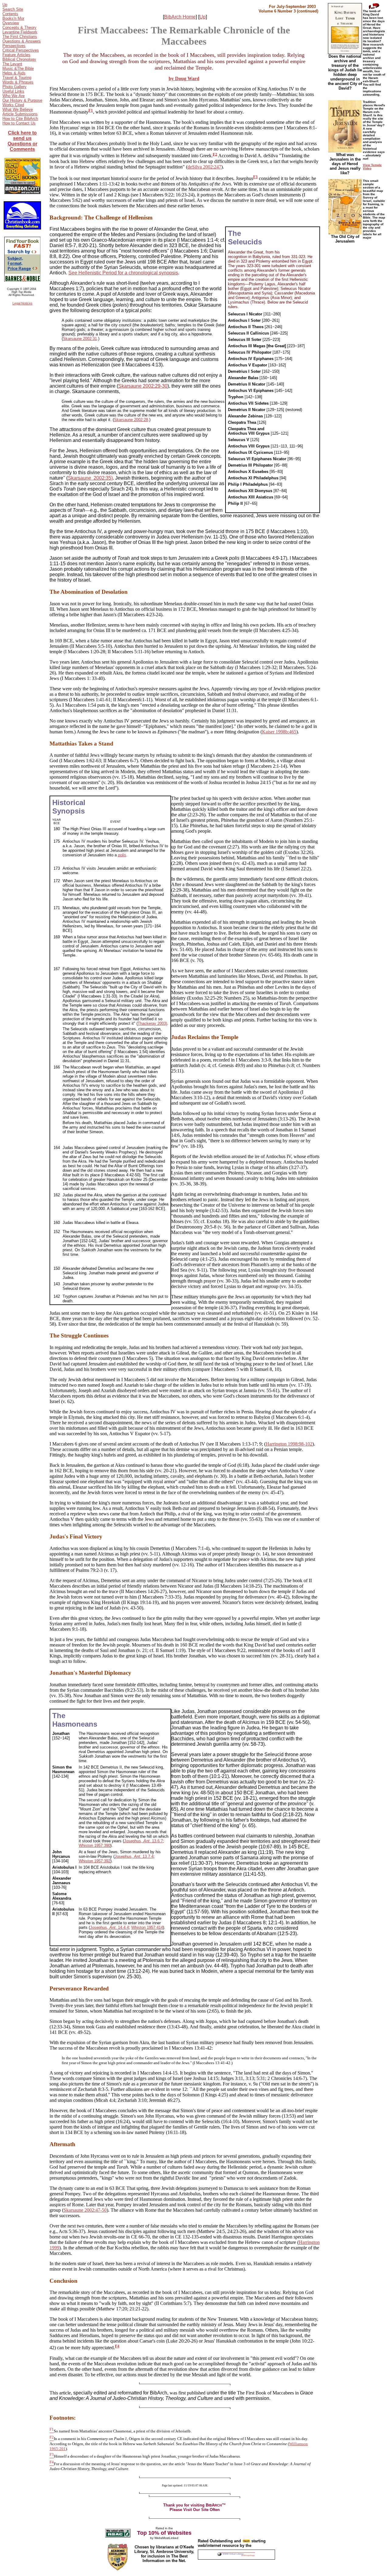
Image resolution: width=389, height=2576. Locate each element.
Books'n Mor (13, 18)
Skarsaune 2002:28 (131, 420)
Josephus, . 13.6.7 (143, 1841)
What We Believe (18, 109)
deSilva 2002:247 (204, 167)
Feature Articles (16, 55)
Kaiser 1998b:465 (279, 732)
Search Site (13, 9)
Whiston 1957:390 (95, 1845)
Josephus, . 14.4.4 (109, 1927)
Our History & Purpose (22, 100)
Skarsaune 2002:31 (80, 339)
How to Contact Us (19, 123)
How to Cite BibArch (20, 119)
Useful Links (13, 91)
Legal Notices (22, 303)
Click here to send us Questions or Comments (22, 141)
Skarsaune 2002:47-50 (85, 2210)
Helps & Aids (14, 73)
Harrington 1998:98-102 (289, 1444)
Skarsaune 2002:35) (90, 478)
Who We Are (14, 96)
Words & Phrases (18, 82)
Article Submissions (20, 114)
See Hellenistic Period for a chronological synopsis (123, 273)
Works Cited (13, 105)
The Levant (12, 64)
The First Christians (20, 37)
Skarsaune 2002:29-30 (143, 386)
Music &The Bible (18, 68)
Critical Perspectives (21, 50)
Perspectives (14, 46)
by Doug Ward (184, 78)
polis (122, 855)
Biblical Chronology (19, 59)
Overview (11, 23)
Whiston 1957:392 (95, 1861)
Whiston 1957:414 (147, 1927)
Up (5, 5)
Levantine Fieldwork (20, 32)
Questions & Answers (22, 41)
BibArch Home (180, 17)
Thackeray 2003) (152, 1023)
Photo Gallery (14, 87)
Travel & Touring (17, 78)
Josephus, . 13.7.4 (134, 1856)
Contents (10, 14)
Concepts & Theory (19, 27)
